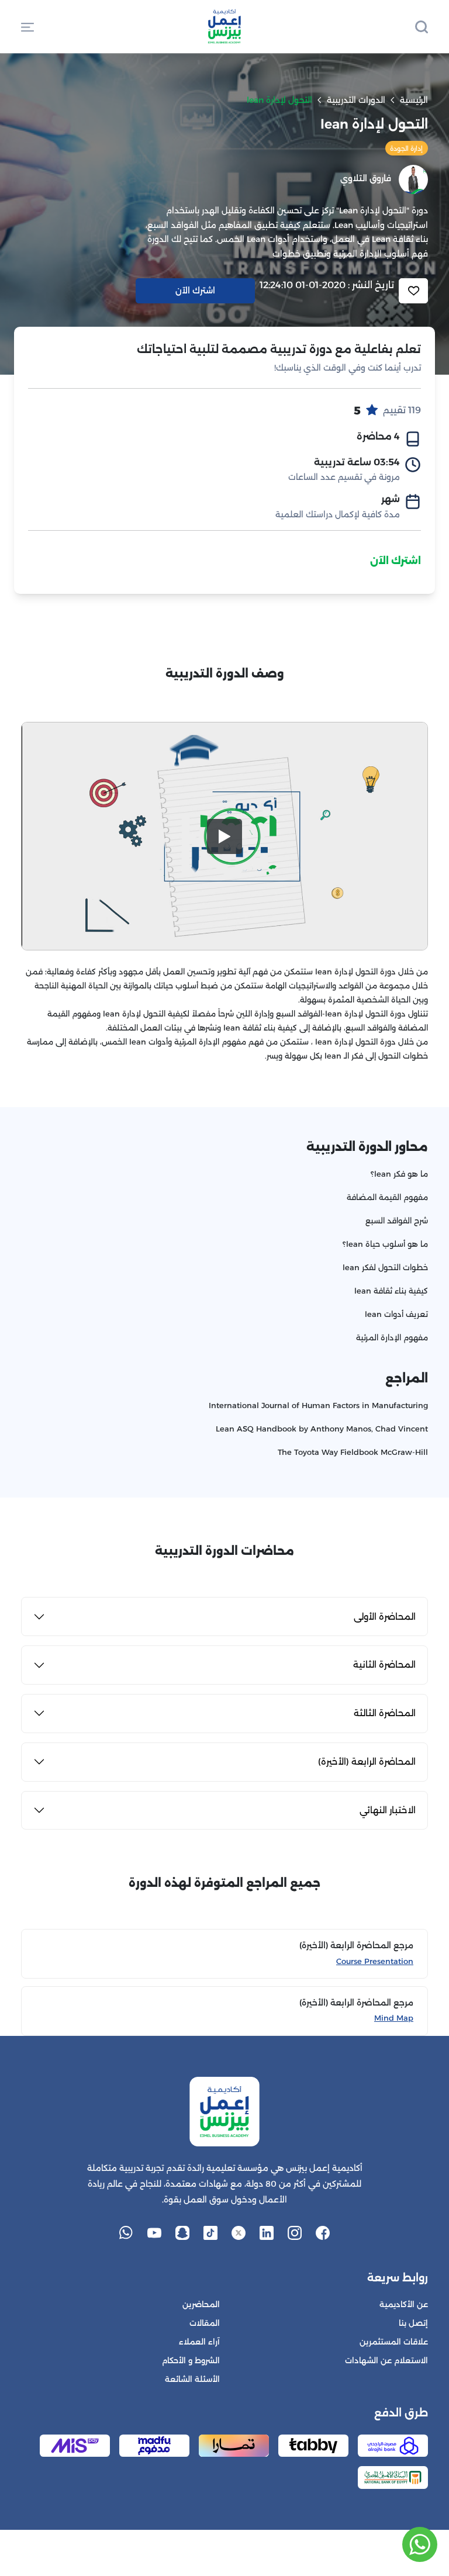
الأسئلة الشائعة (192, 2379)
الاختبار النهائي (388, 1810)
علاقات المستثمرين (394, 2342)
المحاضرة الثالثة (385, 1713)
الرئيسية (414, 100)
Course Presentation (375, 1961)
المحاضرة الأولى (385, 1617)
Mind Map (394, 2018)
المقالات (205, 2323)
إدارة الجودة (406, 148)
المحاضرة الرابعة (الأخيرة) (367, 1761)
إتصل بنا (413, 2323)
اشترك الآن (396, 561)
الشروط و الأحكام (191, 2361)
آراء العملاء (199, 2342)
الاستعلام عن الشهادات (386, 2361)
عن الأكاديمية (404, 2304)
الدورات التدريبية (356, 100)
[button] (27, 26)
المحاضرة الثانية (384, 1664)
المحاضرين (201, 2304)
